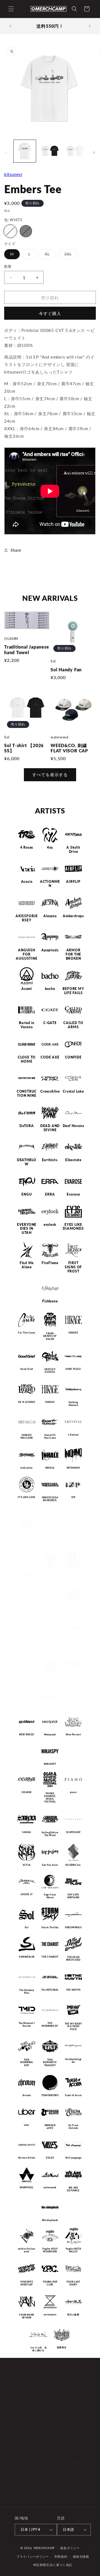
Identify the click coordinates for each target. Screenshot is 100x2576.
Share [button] (16, 550)
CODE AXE (50, 1057)
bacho (50, 989)
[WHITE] (10, 231)
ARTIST (18, 2385)
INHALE (50, 1468)
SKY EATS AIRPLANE (73, 1896)
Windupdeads (50, 2220)
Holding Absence (73, 1404)
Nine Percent (73, 1735)
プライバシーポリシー (33, 2556)
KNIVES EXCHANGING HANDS (27, 1575)
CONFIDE (73, 1057)
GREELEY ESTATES (50, 1371)
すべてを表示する (50, 775)
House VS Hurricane (50, 1437)
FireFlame (50, 1263)
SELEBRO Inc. (73, 1865)
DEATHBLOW (27, 1162)
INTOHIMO (73, 1468)
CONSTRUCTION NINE (27, 1094)
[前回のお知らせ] (10, 26)
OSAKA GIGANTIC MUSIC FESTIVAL (50, 1797)
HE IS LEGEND (27, 1402)
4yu (50, 848)
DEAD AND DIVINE (50, 1128)
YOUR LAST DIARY (73, 2283)
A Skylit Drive (73, 850)
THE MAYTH (73, 1990)
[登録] (81, 2472)
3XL (70, 255)
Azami (27, 989)
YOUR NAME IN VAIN (27, 2316)
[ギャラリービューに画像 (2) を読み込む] (50, 151)
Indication (27, 1468)
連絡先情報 (81, 2556)
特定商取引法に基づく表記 (53, 2565)
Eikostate (73, 1160)
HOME (17, 2372)
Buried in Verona (27, 1025)
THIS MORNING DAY (27, 2062)
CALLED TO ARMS (73, 1025)
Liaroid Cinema (27, 1609)
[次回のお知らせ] (90, 26)
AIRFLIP (73, 882)
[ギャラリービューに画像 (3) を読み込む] (75, 151)
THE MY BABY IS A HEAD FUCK (73, 2026)
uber (27, 2125)
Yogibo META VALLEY (73, 2250)
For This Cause (27, 1333)
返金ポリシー (70, 2548)
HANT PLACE (73, 1369)
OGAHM (27, 1793)
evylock (50, 1225)
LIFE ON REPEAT (50, 1610)
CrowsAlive (50, 1092)
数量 (8, 266)
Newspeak (50, 1735)
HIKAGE (73, 1333)
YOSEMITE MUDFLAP (27, 2283)
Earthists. (50, 1160)
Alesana (50, 916)
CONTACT (21, 2435)
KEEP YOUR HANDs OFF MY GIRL (27, 1539)
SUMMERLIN (27, 1957)
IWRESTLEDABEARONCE (50, 1499)
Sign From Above (50, 1896)
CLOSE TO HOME (27, 1059)
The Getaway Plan (27, 1991)
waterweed (50, 2187)
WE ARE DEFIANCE (73, 2189)
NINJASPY (50, 1764)
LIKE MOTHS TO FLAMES (73, 1610)
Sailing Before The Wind (50, 1834)
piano (73, 1793)
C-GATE (50, 1023)
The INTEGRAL (50, 1990)
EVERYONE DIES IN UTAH (27, 1229)
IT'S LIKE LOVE (27, 1497)
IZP (73, 1497)
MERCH (18, 2397)
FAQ (15, 2423)
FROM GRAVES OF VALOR (50, 1336)
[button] (11, 9)
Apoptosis (50, 950)
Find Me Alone (27, 1265)
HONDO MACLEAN (27, 1437)
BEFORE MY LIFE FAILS (73, 991)
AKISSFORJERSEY (27, 918)
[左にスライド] (6, 153)
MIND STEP (50, 1678)
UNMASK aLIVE (50, 2127)
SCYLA (27, 1865)
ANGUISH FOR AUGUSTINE (27, 954)
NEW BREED (27, 1735)
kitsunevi (13, 174)
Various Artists (27, 2158)
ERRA (50, 1194)
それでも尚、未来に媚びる (38, 2349)
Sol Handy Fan (66, 670)
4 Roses (27, 848)
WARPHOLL (27, 2187)
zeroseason (50, 2315)
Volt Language (73, 2158)
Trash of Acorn (73, 2096)
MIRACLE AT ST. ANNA (73, 1679)
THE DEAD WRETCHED (73, 1959)
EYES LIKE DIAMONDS (73, 1227)
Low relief (73, 1641)
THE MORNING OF (50, 2024)
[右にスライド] (94, 153)
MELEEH (27, 1678)
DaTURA (27, 1126)
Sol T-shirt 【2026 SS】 (24, 748)
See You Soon (50, 1865)
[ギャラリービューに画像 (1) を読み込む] (25, 151)
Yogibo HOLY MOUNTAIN (50, 2250)
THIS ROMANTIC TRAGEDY (50, 2062)
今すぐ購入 (50, 313)
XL (49, 255)
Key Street (50, 1536)
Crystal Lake (73, 1092)
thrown (27, 2096)
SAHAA (27, 1832)
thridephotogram (73, 2061)
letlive (73, 1572)
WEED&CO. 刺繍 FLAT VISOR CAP (69, 748)
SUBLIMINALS (73, 1927)
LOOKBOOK (23, 2410)
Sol (27, 1927)
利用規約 (61, 2556)
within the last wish (27, 2250)
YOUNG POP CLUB (50, 2283)
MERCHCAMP (44, 2548)
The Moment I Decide (27, 2024)
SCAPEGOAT (73, 1832)
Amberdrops (73, 916)
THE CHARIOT (50, 1957)
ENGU (27, 1194)
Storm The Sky (50, 1927)
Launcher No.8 (50, 1572)
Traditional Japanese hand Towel (27, 650)
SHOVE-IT (27, 1895)
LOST (50, 1641)
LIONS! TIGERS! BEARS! (27, 1645)
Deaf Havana (73, 1126)
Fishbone (50, 1301)
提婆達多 (62, 2347)
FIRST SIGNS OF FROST (73, 1267)
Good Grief (27, 1369)
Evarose (73, 1194)
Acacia (27, 882)
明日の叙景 (73, 2315)
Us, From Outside (73, 2127)
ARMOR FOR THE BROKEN (73, 954)
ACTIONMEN (50, 884)
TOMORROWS (50, 2096)
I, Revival (73, 1435)
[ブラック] (26, 231)
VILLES (50, 2158)
